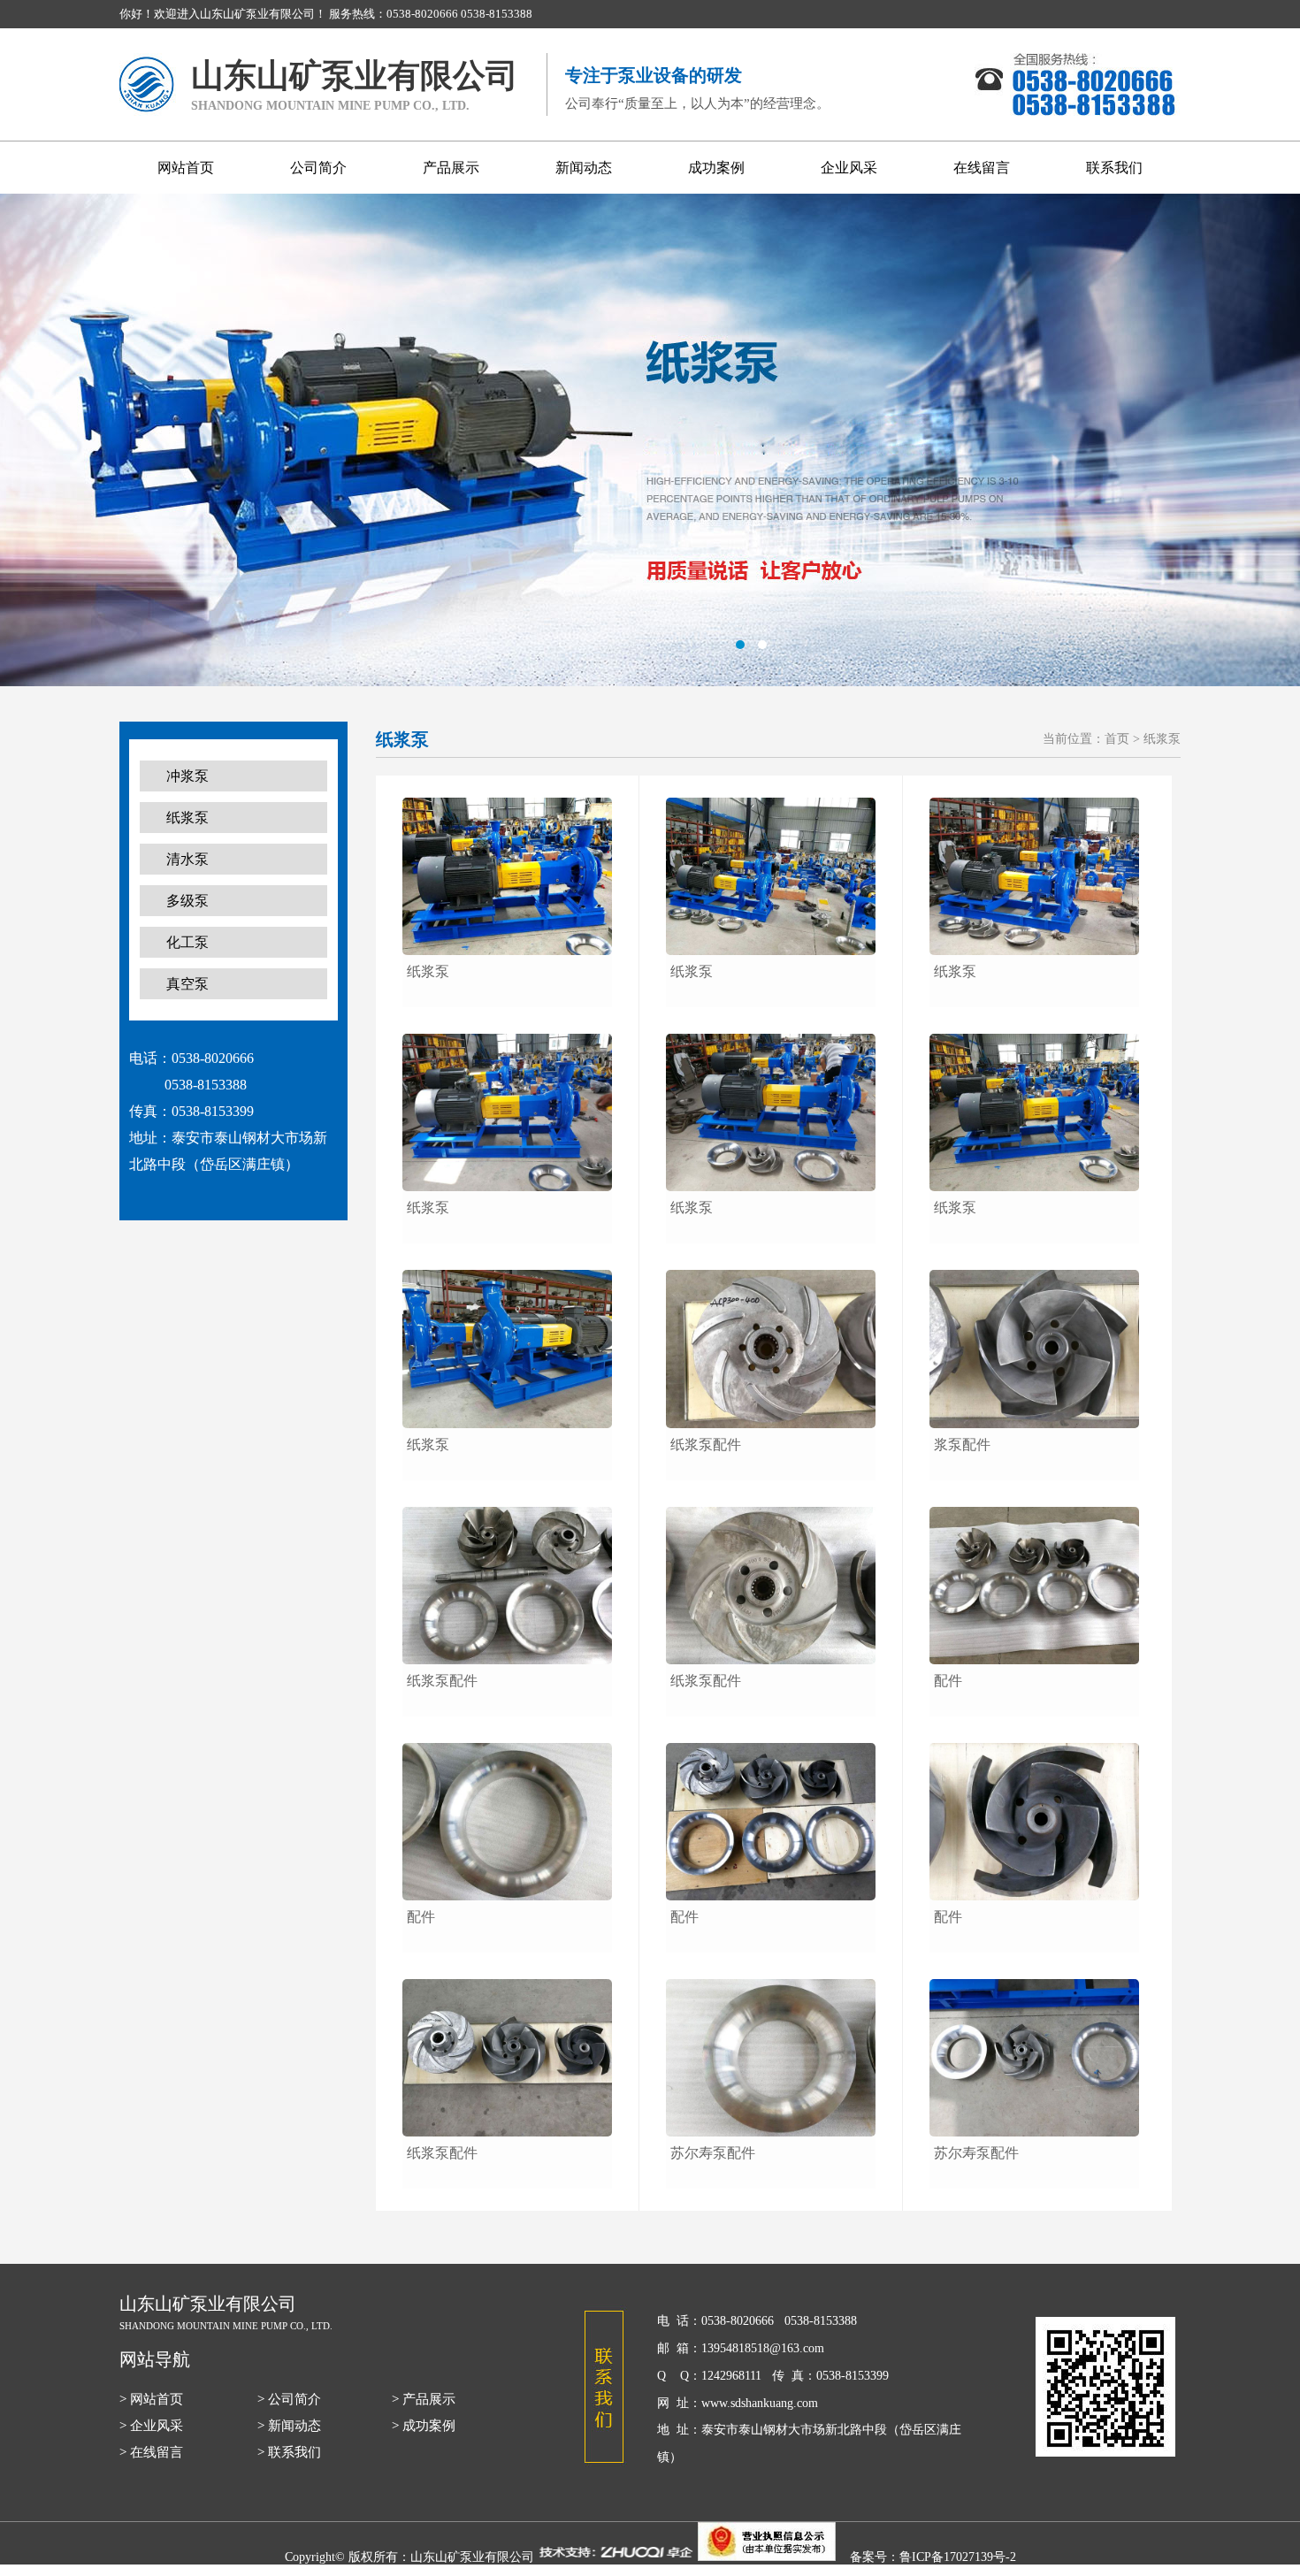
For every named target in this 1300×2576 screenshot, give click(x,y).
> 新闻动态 (289, 2426)
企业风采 (849, 168)
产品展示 (451, 168)
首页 (1117, 739)
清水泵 (187, 859)
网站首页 (186, 168)
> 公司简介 (289, 2399)
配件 (421, 1917)
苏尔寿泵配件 (713, 2153)
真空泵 (187, 984)
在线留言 (982, 168)
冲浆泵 (187, 776)
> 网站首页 (151, 2399)
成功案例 (716, 168)
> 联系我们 (289, 2452)
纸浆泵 (187, 818)
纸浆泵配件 (442, 1681)
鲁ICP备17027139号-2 (958, 2557)
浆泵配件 (962, 1445)
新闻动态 (584, 168)
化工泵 (187, 942)
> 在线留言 (151, 2452)
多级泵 (187, 901)
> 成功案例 (424, 2426)
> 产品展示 (424, 2399)
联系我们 (1114, 168)
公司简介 (318, 168)
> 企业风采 (151, 2426)
